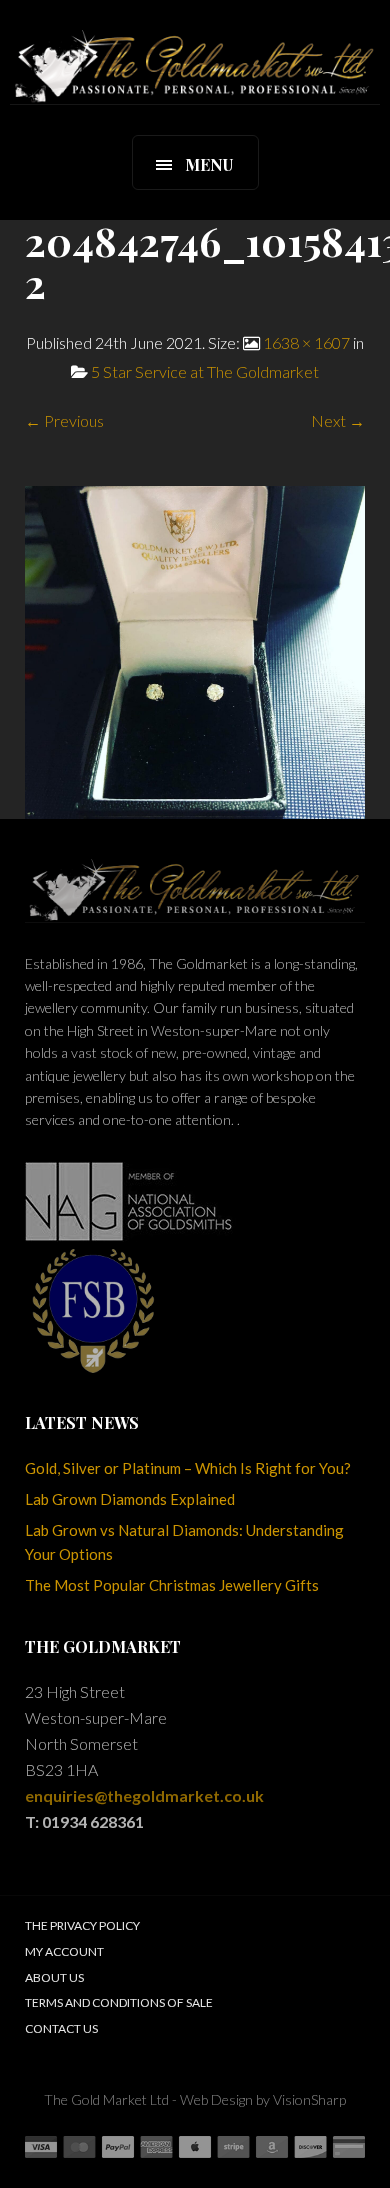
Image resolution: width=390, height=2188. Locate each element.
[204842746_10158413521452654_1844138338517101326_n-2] (195, 650)
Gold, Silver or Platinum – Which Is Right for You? (188, 1468)
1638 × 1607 (306, 342)
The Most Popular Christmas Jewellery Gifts (172, 1585)
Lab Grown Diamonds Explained (130, 1499)
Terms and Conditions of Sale (119, 2002)
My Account (64, 1951)
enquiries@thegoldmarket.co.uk (144, 1795)
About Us (54, 1977)
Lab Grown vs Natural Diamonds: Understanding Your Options (184, 1542)
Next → (338, 420)
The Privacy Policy (82, 1925)
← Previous (64, 420)
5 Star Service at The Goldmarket (205, 371)
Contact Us (61, 2028)
